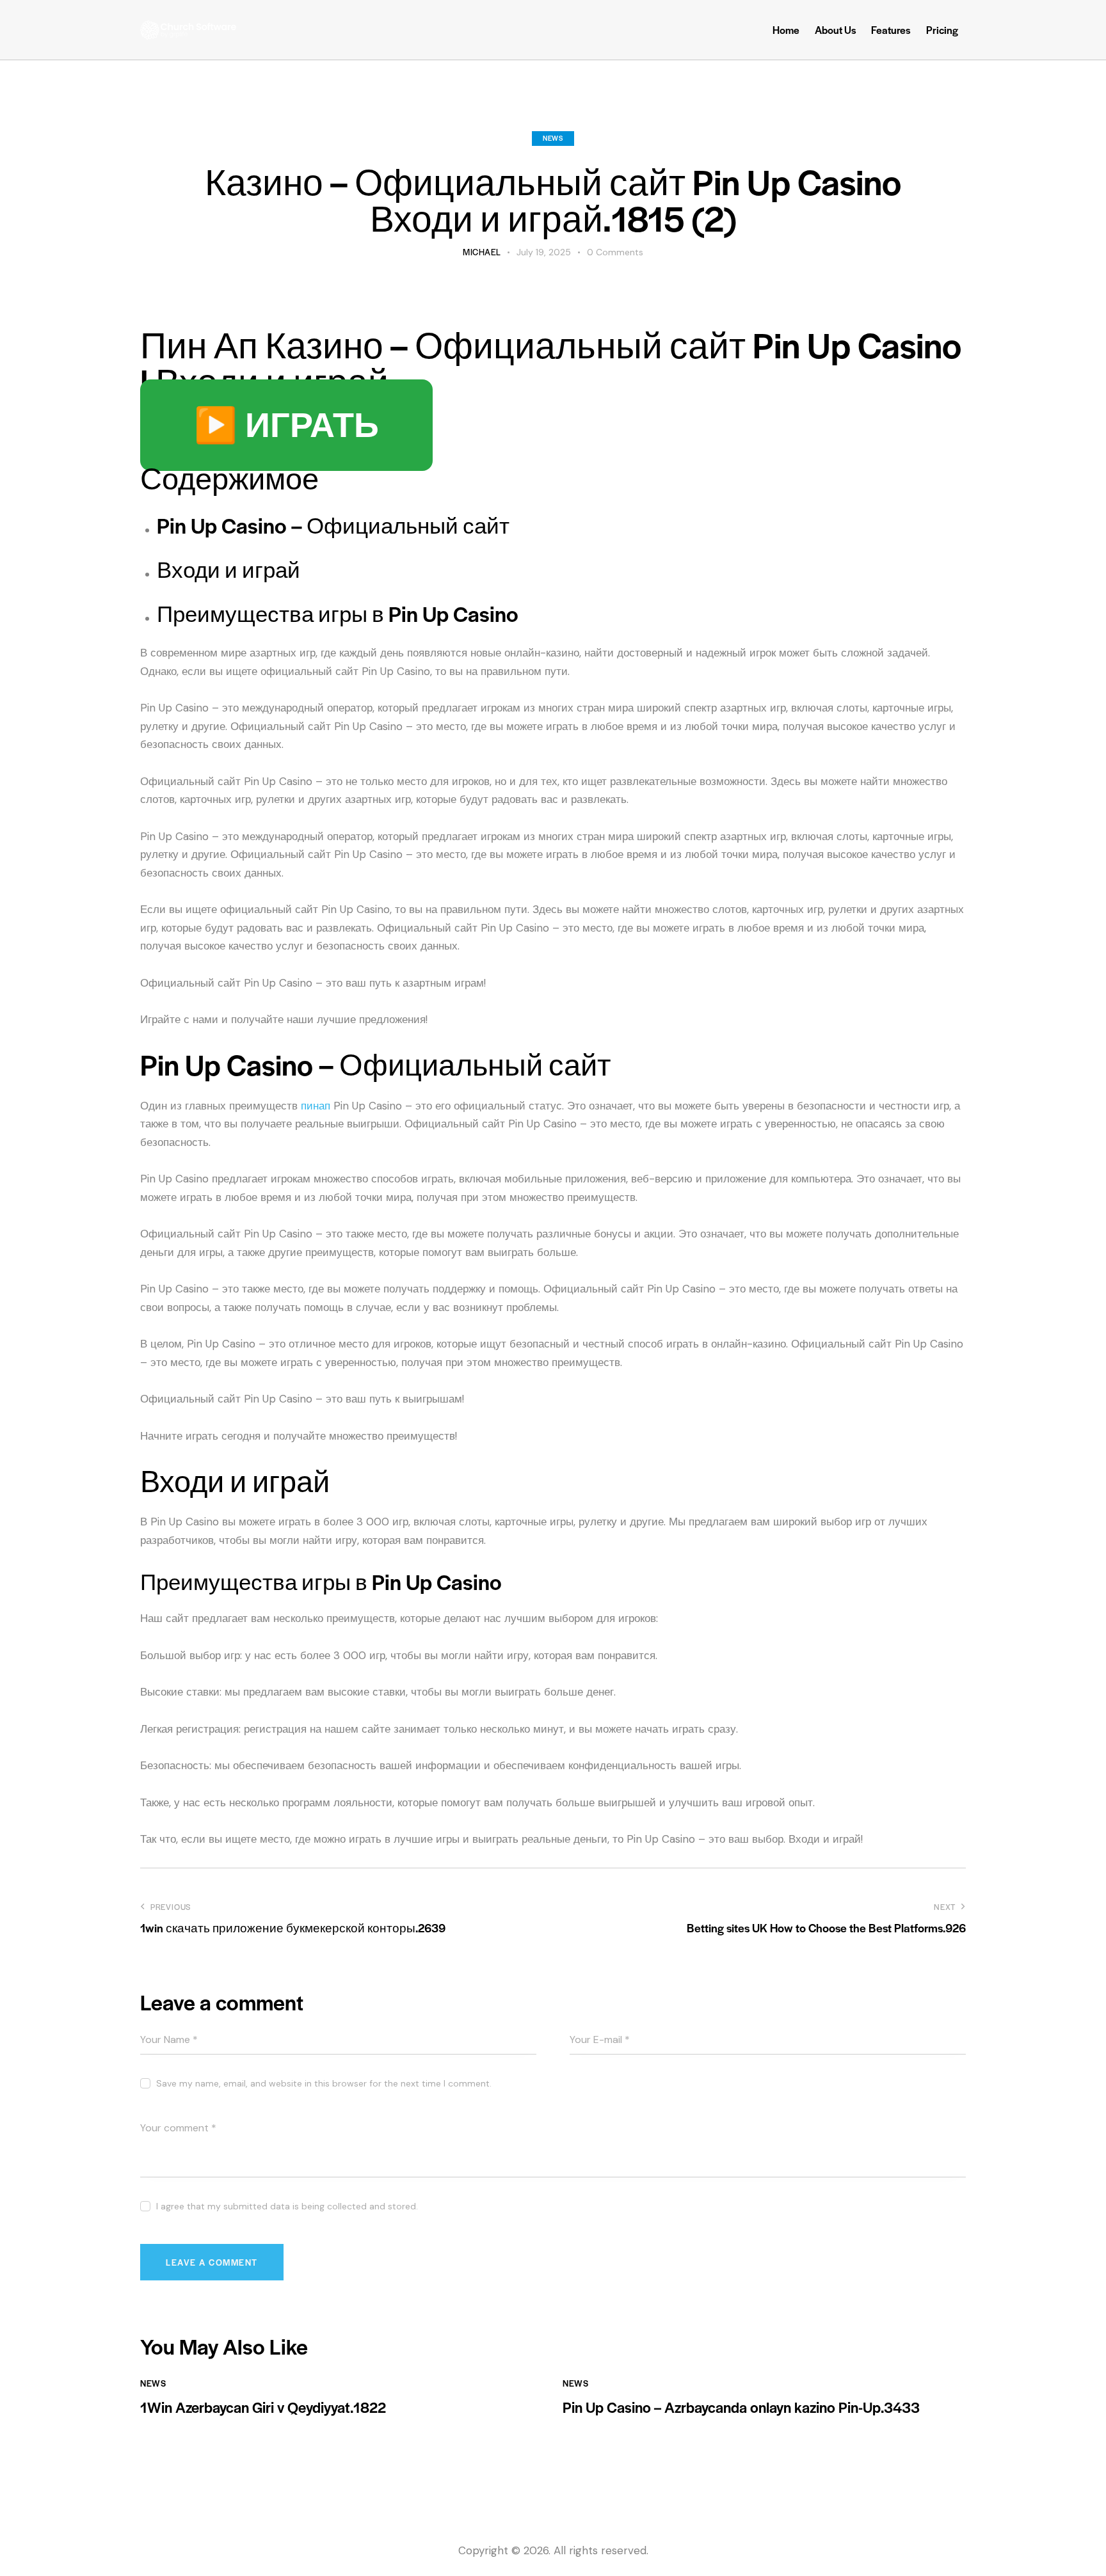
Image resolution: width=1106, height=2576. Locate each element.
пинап (316, 1106)
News (553, 138)
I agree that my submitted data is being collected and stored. (287, 2206)
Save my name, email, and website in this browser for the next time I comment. (324, 2083)
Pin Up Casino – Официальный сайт (333, 525)
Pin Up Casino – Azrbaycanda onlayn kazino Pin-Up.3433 (741, 2407)
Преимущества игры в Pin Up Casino (338, 614)
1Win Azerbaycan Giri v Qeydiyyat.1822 (263, 2407)
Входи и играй (228, 569)
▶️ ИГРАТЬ (286, 425)
